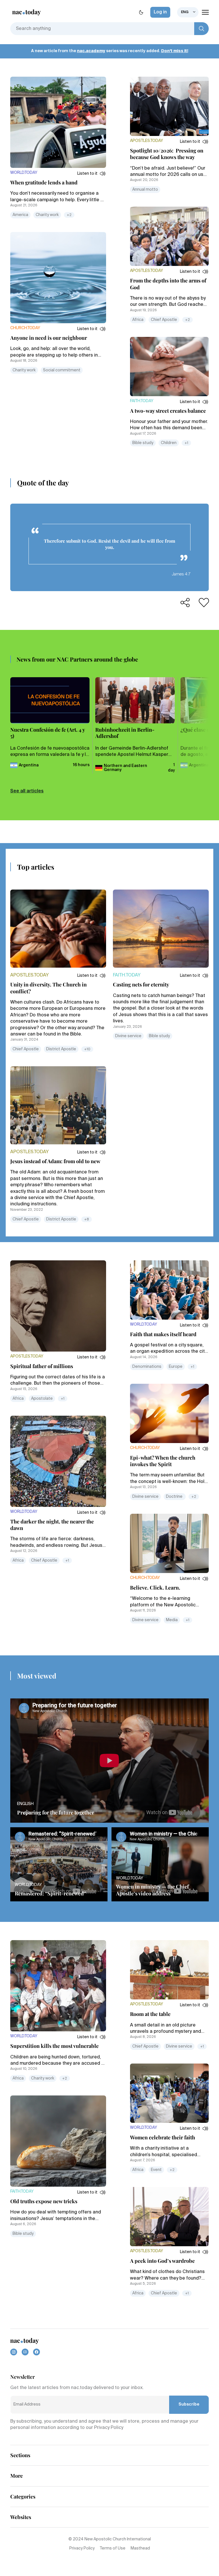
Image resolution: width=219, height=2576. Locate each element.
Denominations (147, 1367)
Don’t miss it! (175, 51)
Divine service (128, 1036)
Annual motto (145, 190)
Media (172, 1620)
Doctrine (175, 1497)
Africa (138, 320)
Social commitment (62, 370)
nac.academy (91, 51)
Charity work (47, 215)
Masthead (140, 2548)
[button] (92, 174)
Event (156, 2170)
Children (169, 443)
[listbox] (188, 12)
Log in (160, 12)
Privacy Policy (82, 2548)
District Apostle (61, 1049)
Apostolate (42, 1399)
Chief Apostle (164, 320)
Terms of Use (113, 2548)
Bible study (143, 443)
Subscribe (189, 2404)
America (20, 215)
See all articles (27, 791)
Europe (176, 1367)
